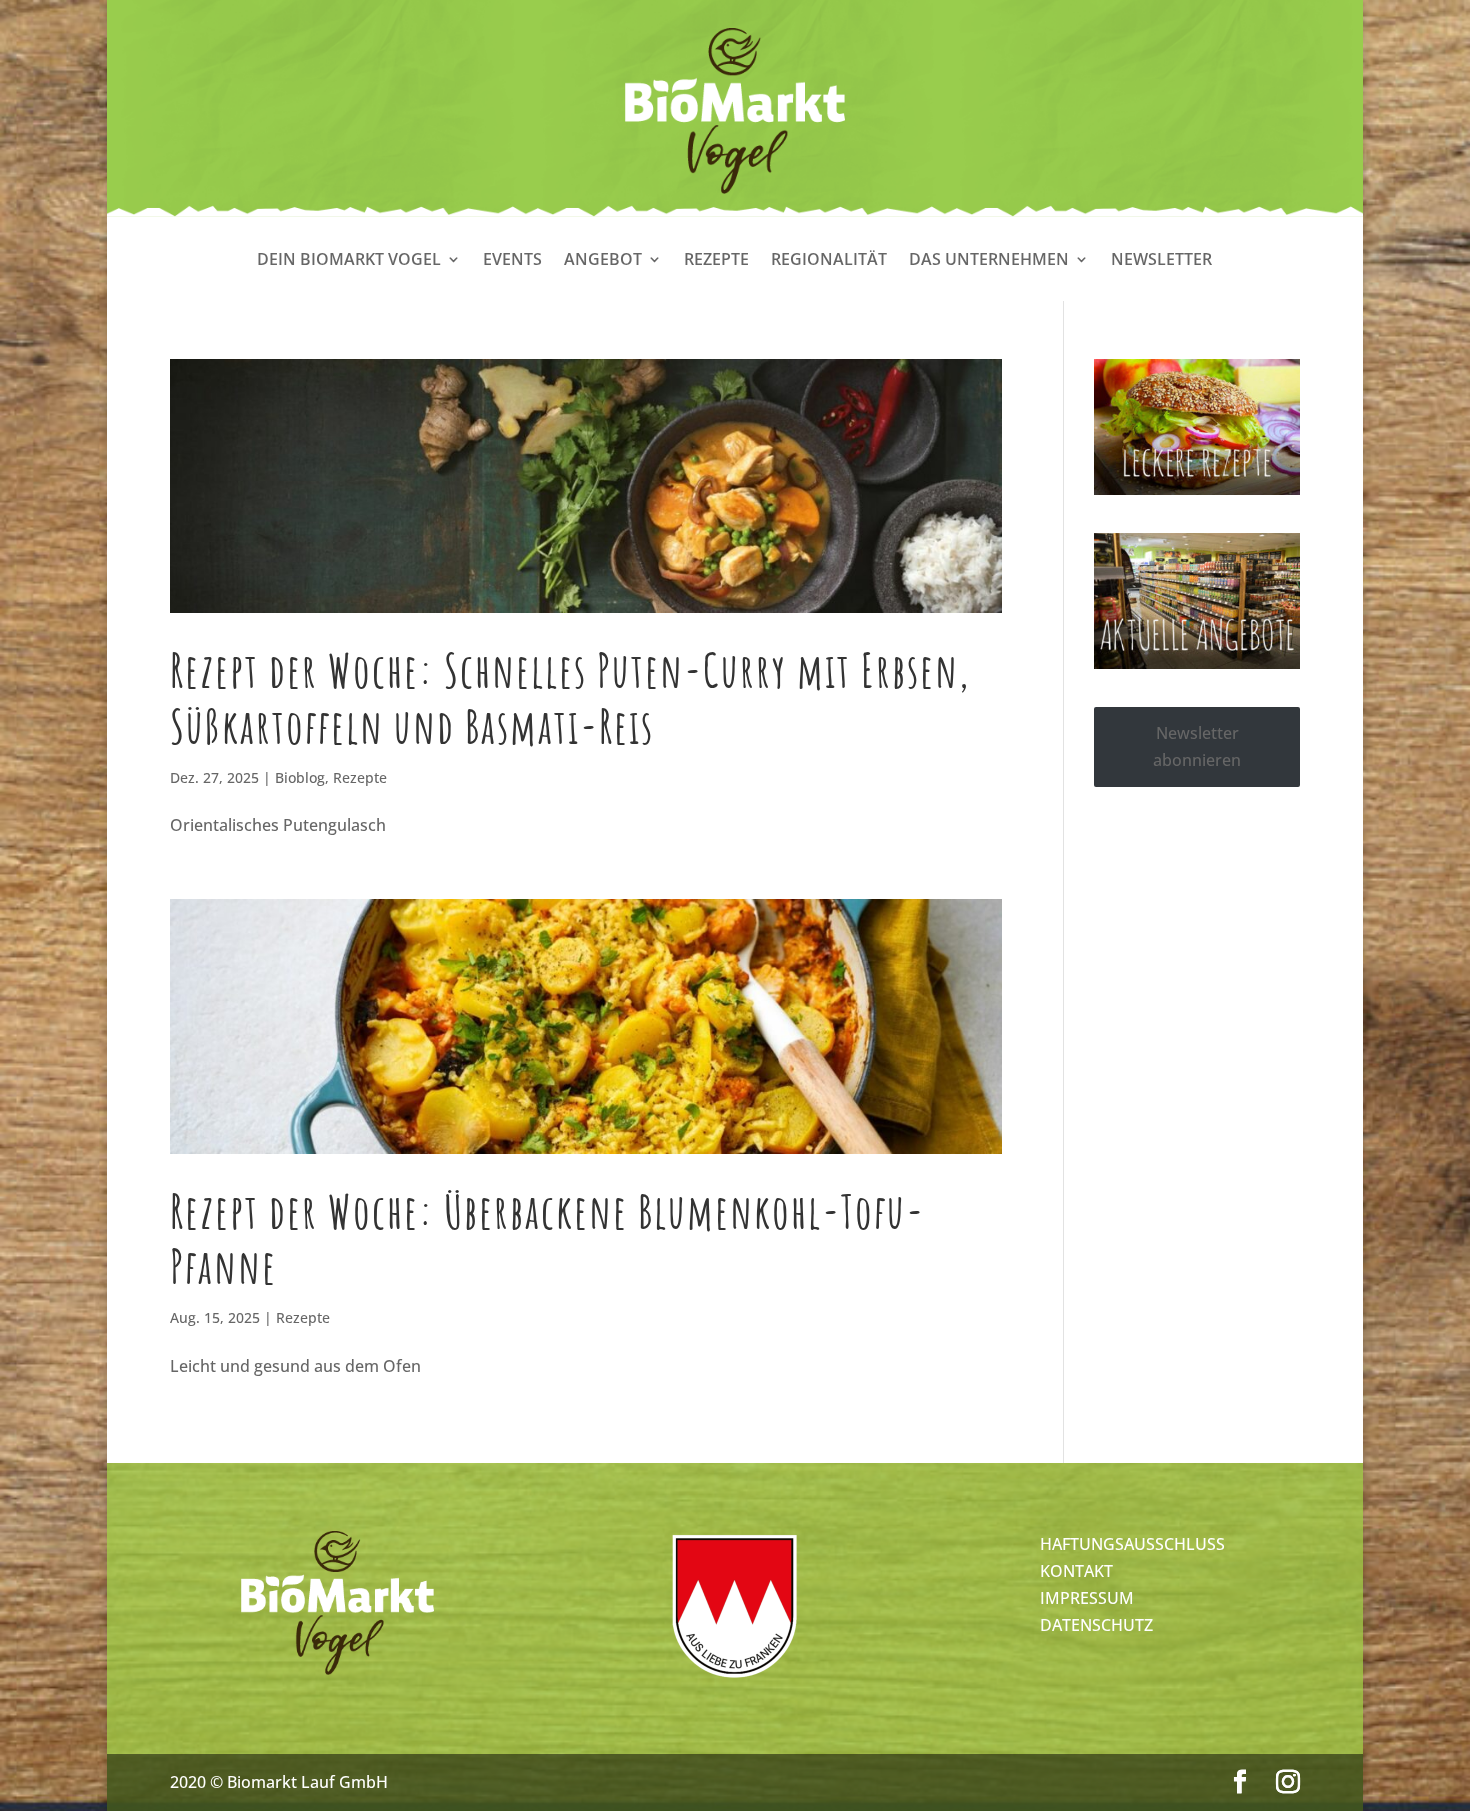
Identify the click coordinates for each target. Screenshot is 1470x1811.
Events (512, 261)
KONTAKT (1076, 1571)
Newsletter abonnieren (1197, 746)
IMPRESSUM (1087, 1598)
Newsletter (1161, 261)
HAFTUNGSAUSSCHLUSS (1132, 1544)
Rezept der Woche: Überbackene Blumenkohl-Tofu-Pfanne (547, 1238)
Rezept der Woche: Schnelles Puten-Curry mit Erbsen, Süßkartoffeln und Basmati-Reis (570, 697)
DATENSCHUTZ (1096, 1625)
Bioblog (300, 777)
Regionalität (829, 261)
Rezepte (716, 261)
